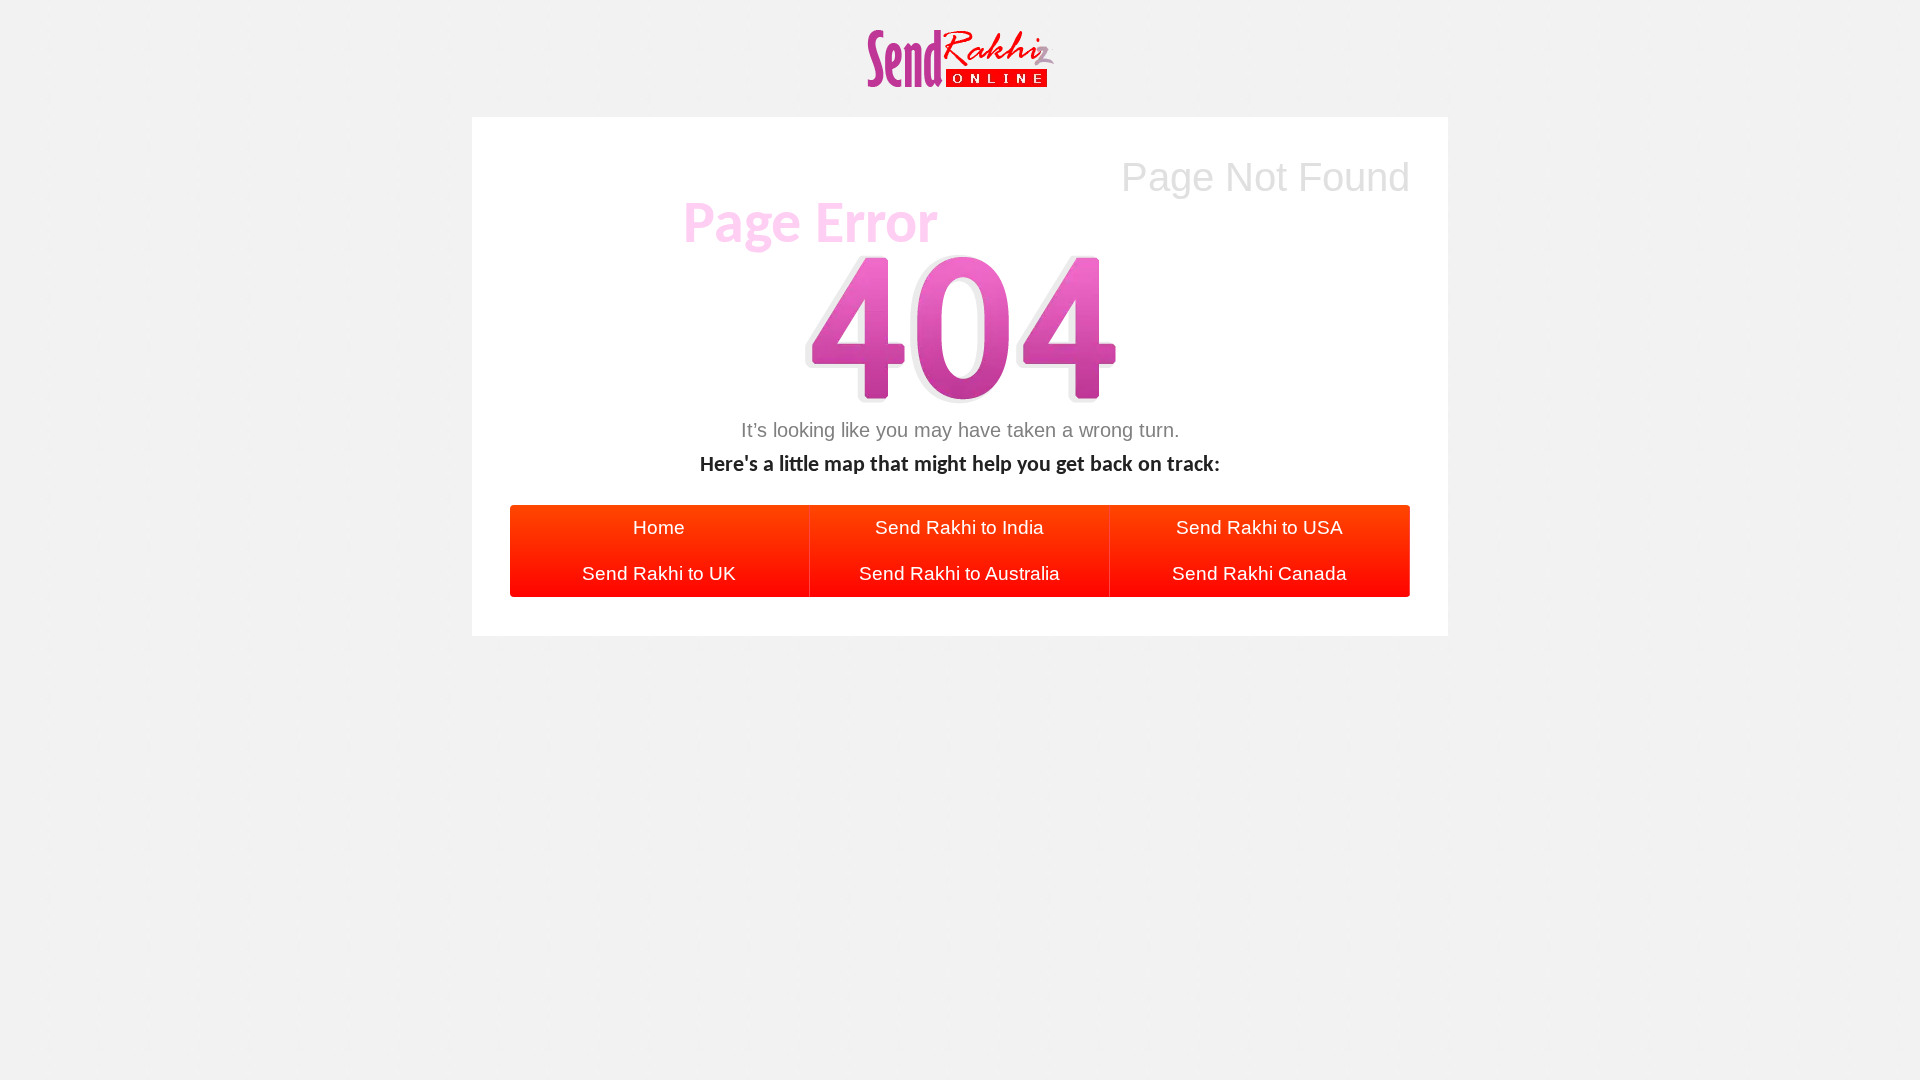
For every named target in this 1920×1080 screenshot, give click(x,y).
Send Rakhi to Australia (959, 573)
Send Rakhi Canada (1259, 573)
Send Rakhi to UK (659, 573)
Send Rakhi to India (959, 527)
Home (659, 527)
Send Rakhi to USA (1259, 527)
